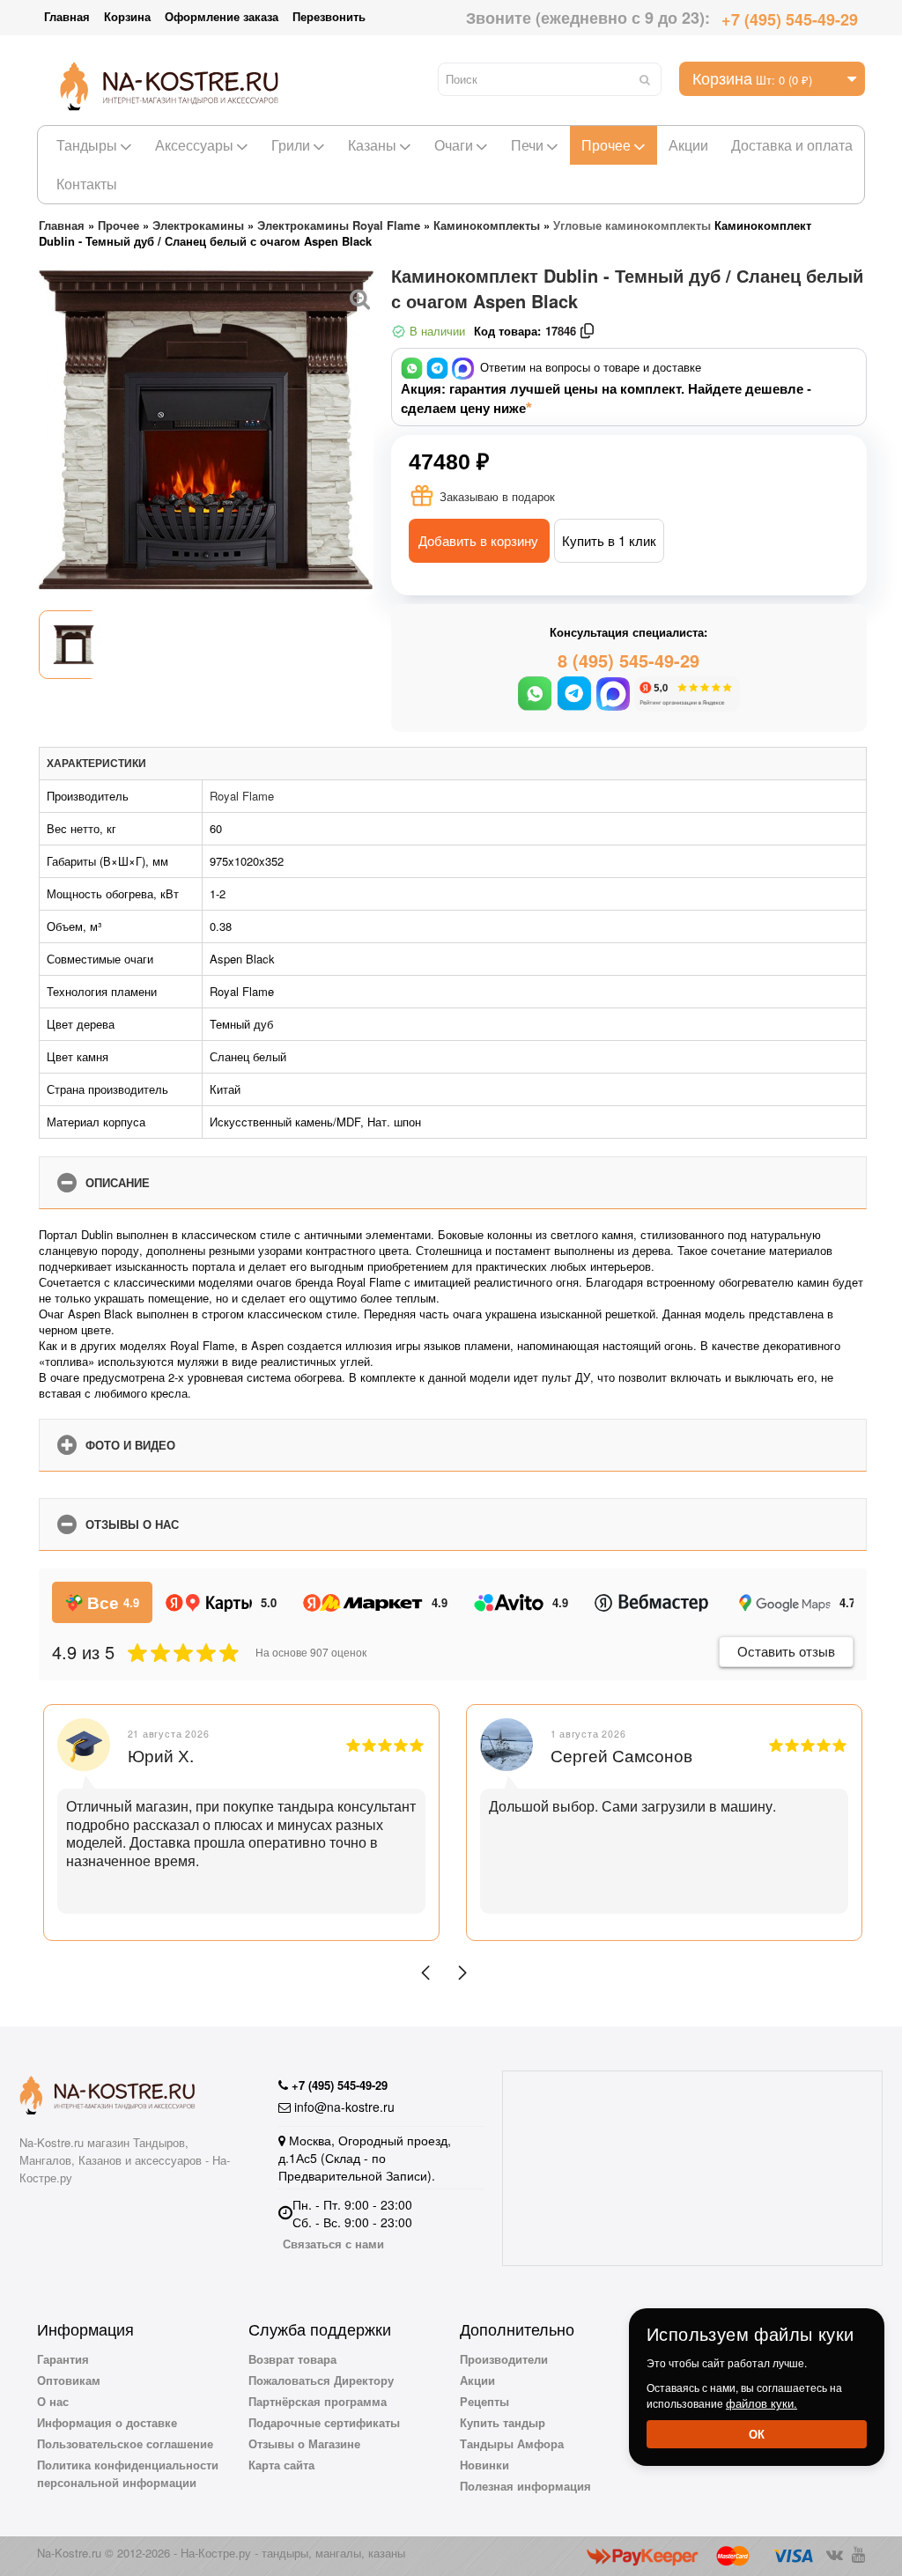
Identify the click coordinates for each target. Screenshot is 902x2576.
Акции (688, 145)
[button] (425, 1973)
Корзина (127, 16)
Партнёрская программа (318, 2401)
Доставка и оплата (792, 145)
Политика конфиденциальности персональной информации (128, 2473)
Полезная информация (525, 2486)
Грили (291, 145)
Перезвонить (329, 16)
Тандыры (87, 145)
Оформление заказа (222, 16)
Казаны (372, 145)
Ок (757, 2434)
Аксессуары (194, 145)
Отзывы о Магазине (304, 2443)
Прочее (606, 145)
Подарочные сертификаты (324, 2422)
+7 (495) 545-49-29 (790, 19)
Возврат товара (292, 2359)
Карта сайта (281, 2465)
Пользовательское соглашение (125, 2443)
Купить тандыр (503, 2422)
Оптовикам (69, 2380)
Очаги (454, 145)
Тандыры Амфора (512, 2443)
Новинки (484, 2465)
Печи (527, 145)
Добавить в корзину (478, 540)
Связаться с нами (333, 2244)
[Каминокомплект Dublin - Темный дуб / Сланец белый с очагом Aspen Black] (360, 297)
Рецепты (484, 2401)
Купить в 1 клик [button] (609, 540)
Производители (504, 2359)
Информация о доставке (107, 2422)
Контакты (87, 184)
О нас (53, 2401)
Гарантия (63, 2359)
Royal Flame (242, 796)
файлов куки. (762, 2403)
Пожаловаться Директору (321, 2380)
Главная (67, 16)
